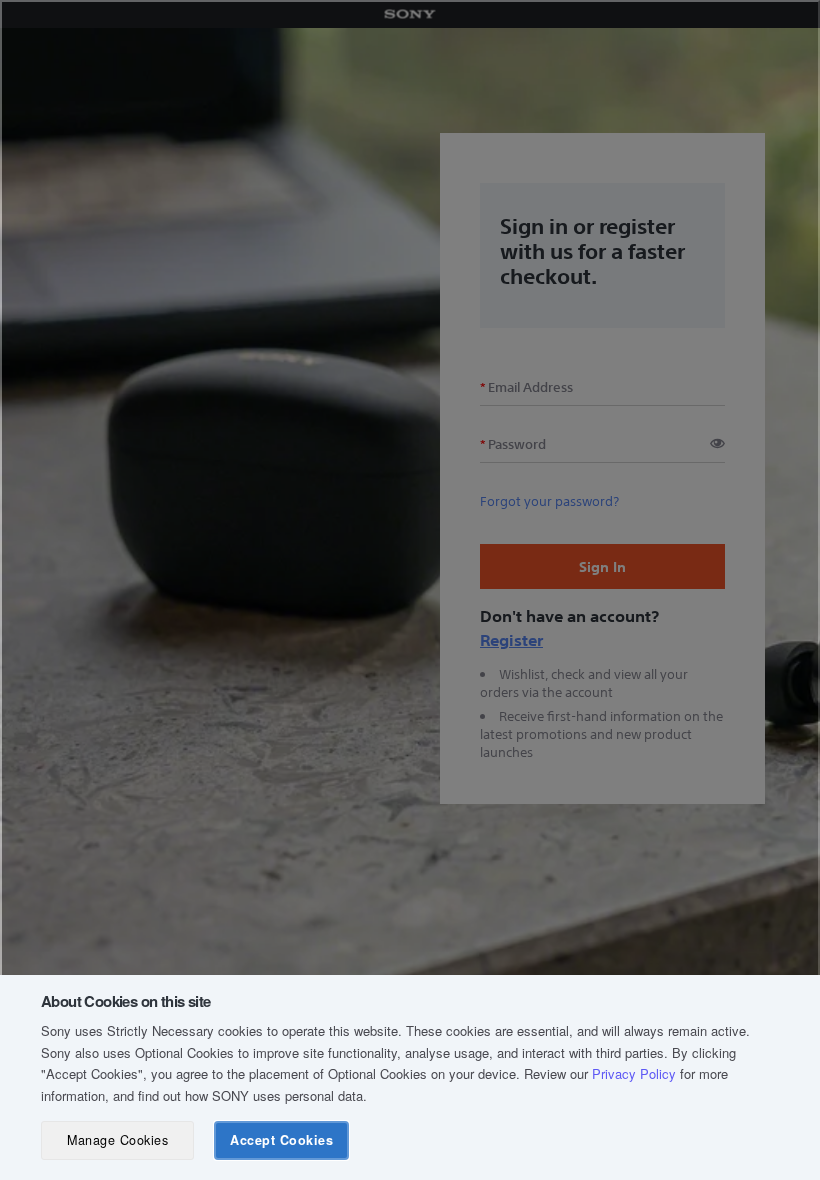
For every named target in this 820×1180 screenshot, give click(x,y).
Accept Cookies (281, 1140)
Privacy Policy (634, 1073)
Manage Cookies (117, 1140)
